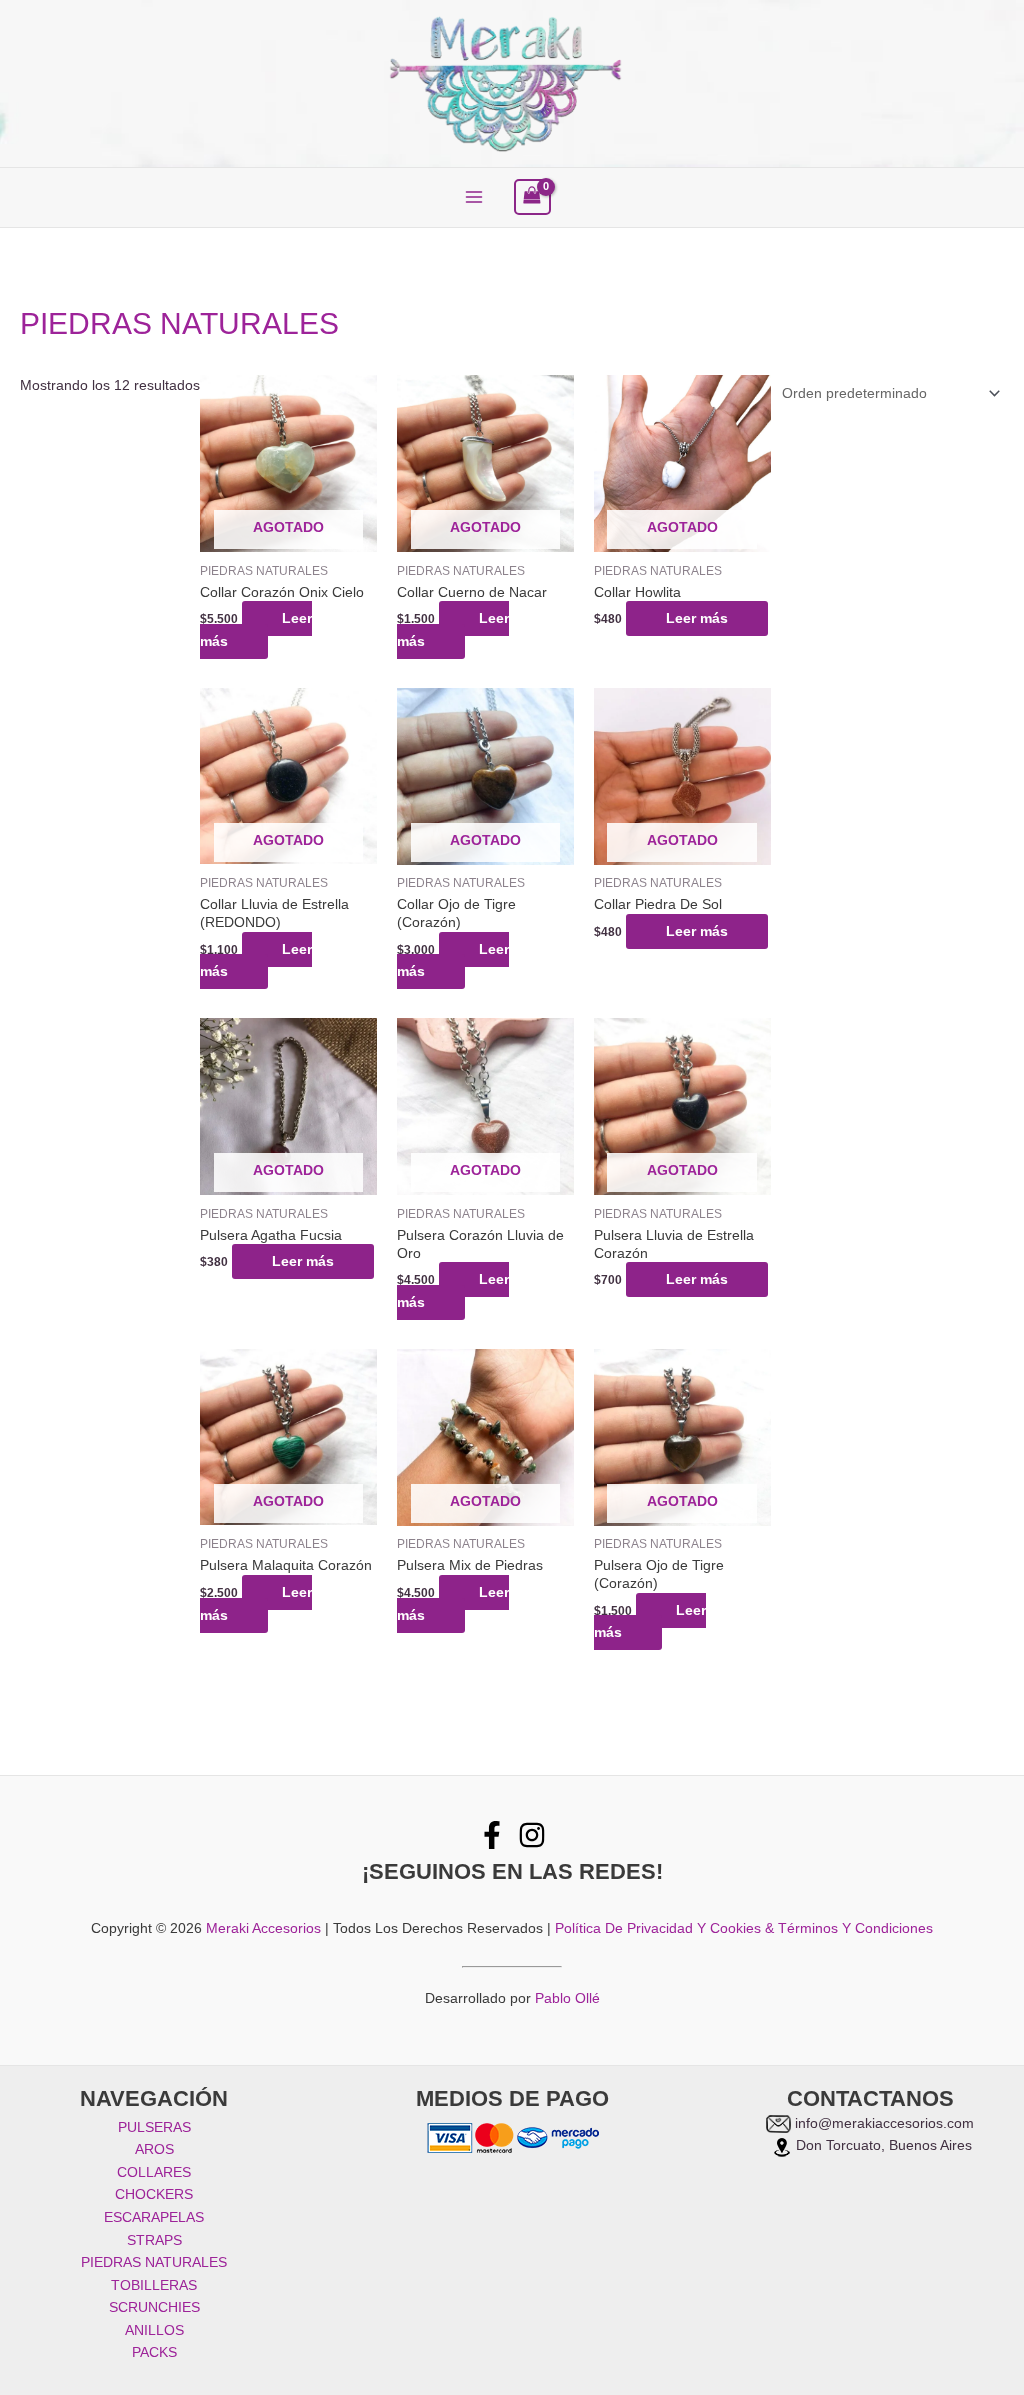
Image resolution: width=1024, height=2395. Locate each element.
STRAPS (154, 2240)
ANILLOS (154, 2330)
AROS (154, 2149)
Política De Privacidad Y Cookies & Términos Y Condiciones (744, 1928)
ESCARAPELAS (154, 2217)
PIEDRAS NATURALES (154, 2262)
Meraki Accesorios (263, 1928)
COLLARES (154, 2172)
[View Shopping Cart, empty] (532, 197)
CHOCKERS (154, 2194)
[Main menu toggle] (473, 197)
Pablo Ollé (567, 1998)
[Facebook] (492, 1835)
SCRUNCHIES (154, 2307)
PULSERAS (154, 2127)
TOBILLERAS (154, 2285)
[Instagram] (532, 1835)
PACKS (154, 2352)
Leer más (256, 630)
